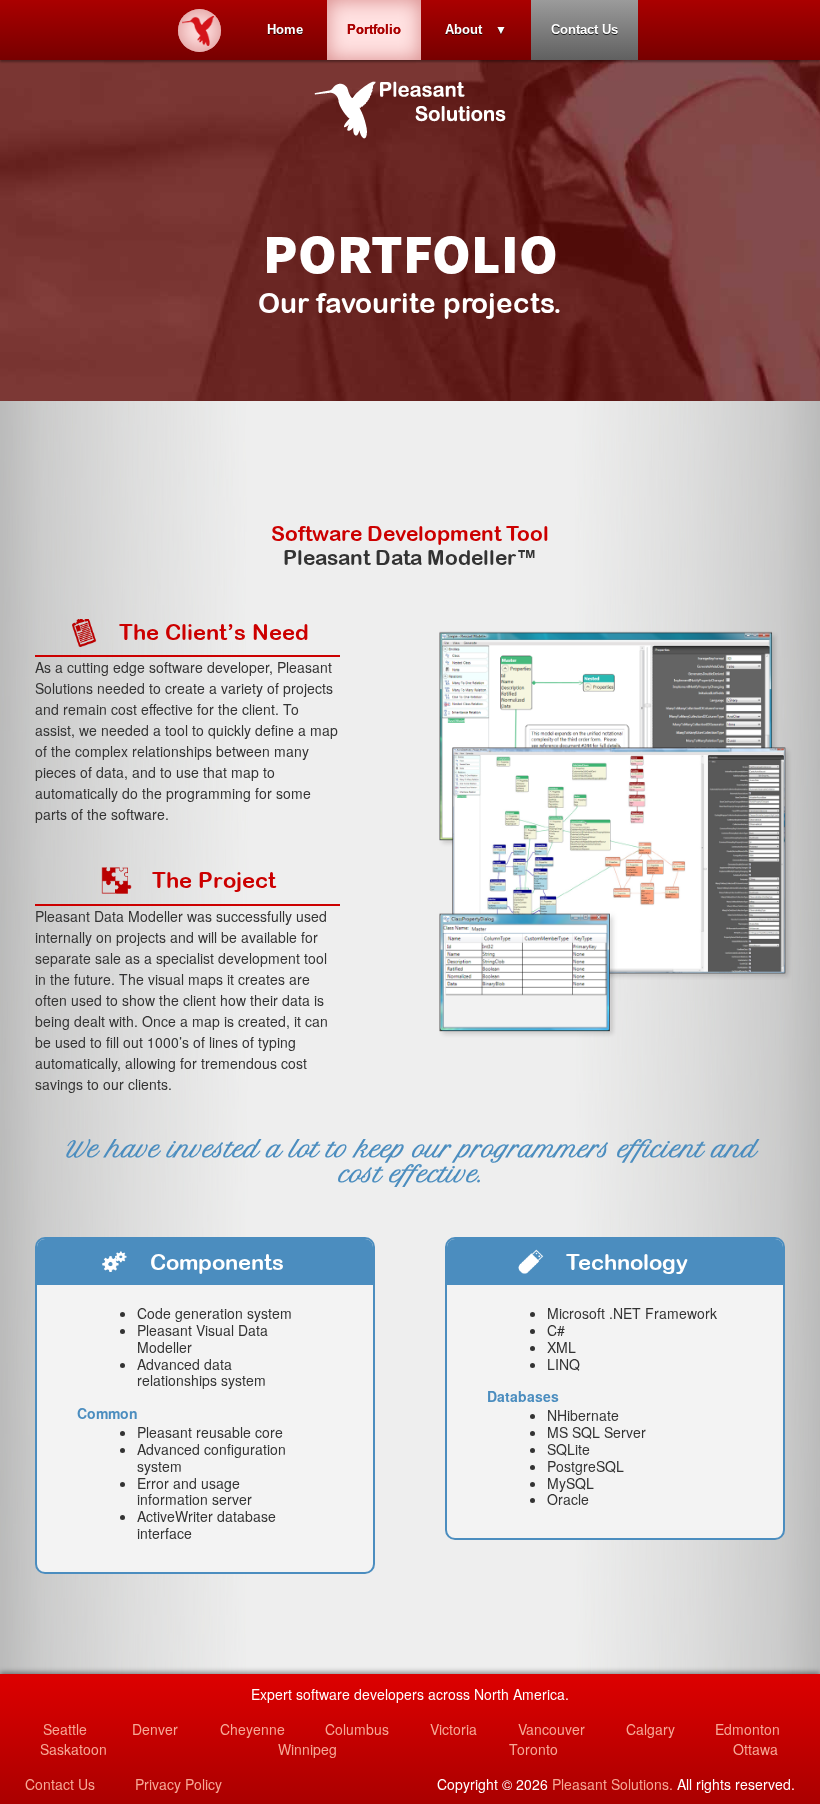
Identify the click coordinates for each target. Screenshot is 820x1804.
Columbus (357, 1729)
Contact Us (584, 29)
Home (285, 29)
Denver (155, 1729)
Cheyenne (252, 1729)
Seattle (65, 1729)
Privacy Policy (178, 1784)
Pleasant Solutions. (612, 1784)
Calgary (650, 1729)
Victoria (453, 1729)
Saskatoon (73, 1749)
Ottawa (755, 1749)
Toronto (533, 1749)
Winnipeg (307, 1749)
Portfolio (374, 29)
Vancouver (551, 1729)
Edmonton (747, 1729)
